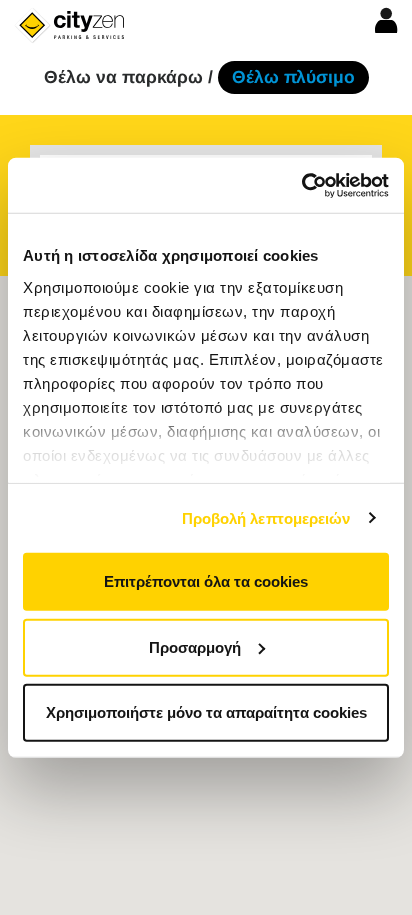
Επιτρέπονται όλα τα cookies (206, 581)
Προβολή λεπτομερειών (266, 517)
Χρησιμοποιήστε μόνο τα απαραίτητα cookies (206, 712)
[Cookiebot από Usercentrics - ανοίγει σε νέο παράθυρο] (301, 185)
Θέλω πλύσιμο (293, 77)
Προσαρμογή (195, 646)
